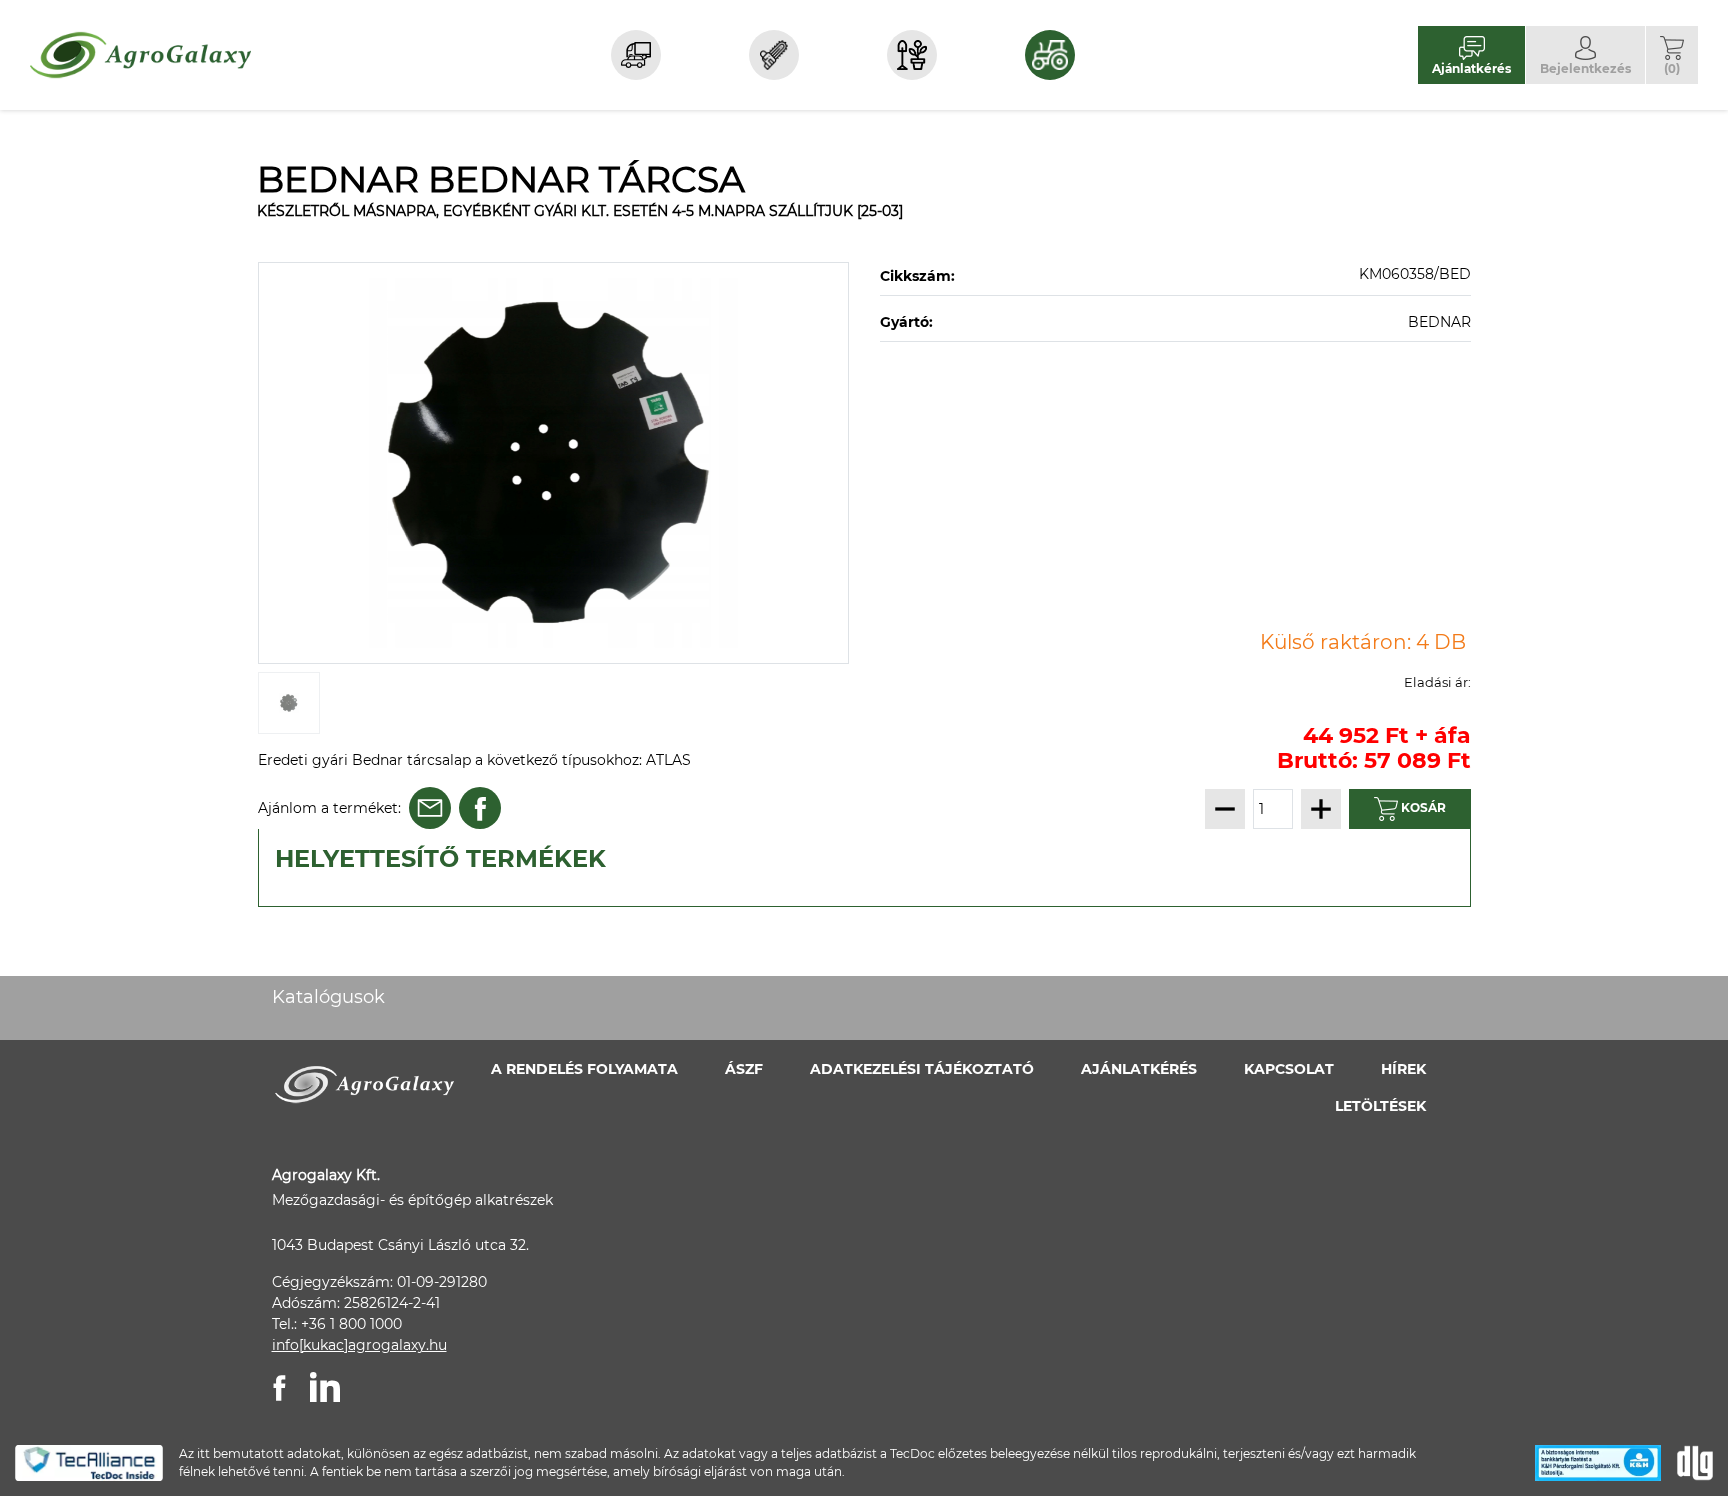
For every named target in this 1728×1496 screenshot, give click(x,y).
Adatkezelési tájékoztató (922, 1069)
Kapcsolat (1289, 1069)
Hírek (1403, 1069)
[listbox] (554, 463)
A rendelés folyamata (584, 1069)
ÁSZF (744, 1069)
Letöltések (1380, 1106)
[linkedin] (325, 1387)
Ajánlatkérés (1139, 1069)
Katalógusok (328, 997)
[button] (1672, 54)
